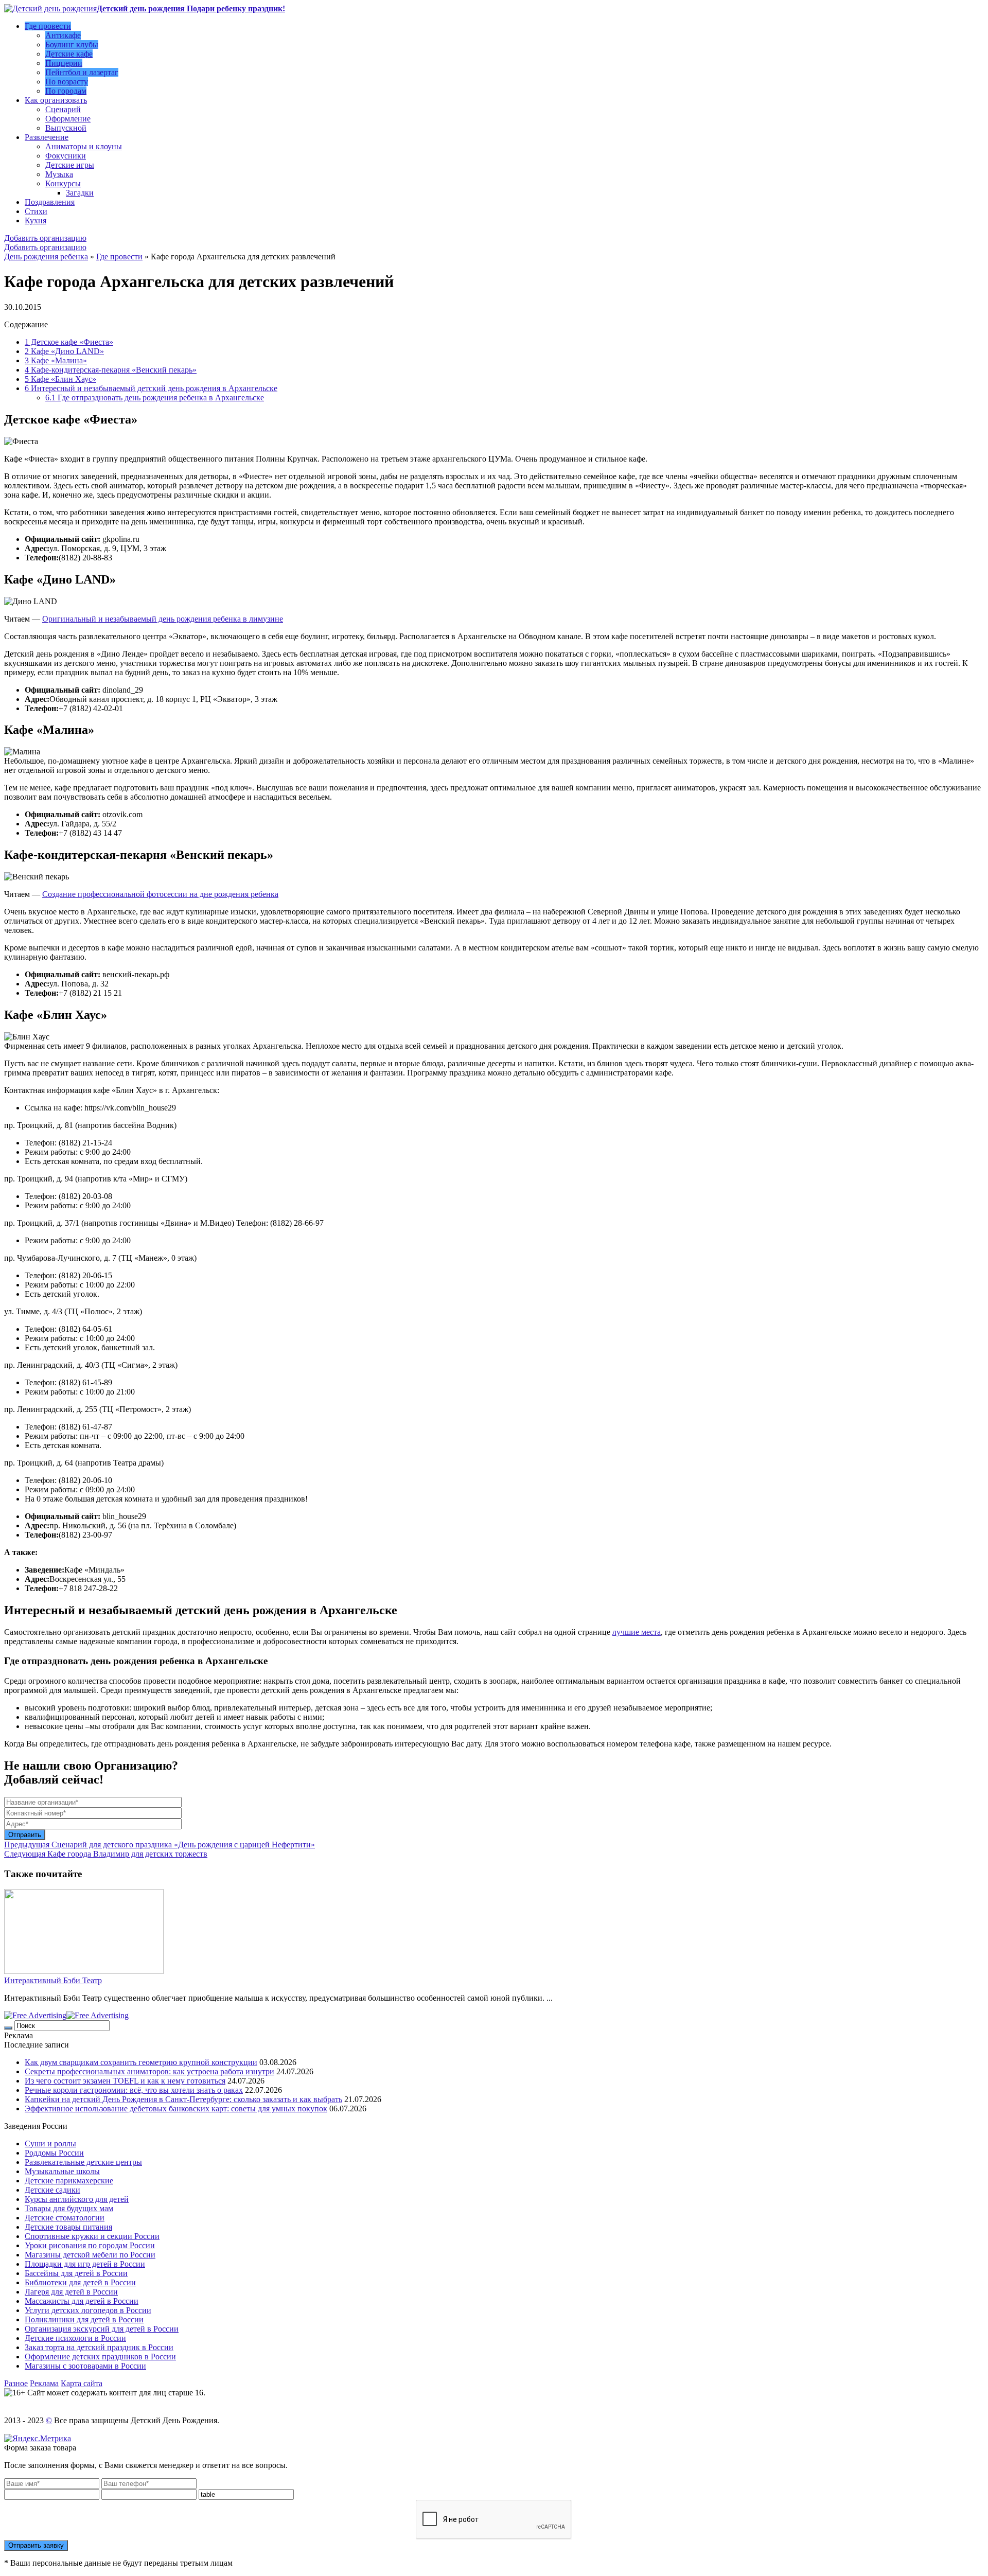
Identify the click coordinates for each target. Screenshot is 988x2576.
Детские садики (52, 2190)
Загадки (80, 193)
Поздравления (50, 202)
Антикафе (63, 35)
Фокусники (66, 156)
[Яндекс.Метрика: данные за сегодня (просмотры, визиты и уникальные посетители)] (38, 2439)
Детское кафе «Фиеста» (69, 342)
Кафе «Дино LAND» (64, 351)
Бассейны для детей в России (76, 2273)
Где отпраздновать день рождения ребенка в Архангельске (155, 398)
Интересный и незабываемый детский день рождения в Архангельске (151, 388)
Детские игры (70, 165)
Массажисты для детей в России (82, 2301)
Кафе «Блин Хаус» (60, 379)
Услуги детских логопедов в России (88, 2310)
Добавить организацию (45, 238)
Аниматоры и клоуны (84, 146)
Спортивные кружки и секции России (92, 2236)
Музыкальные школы (62, 2171)
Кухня (36, 220)
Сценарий (63, 109)
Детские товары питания (68, 2227)
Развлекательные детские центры (83, 2162)
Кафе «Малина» (56, 360)
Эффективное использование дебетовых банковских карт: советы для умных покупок (176, 2109)
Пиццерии (64, 63)
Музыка (59, 174)
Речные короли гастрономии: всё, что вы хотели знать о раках (134, 2090)
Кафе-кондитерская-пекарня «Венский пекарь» (111, 370)
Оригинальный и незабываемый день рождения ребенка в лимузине (163, 619)
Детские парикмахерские (69, 2181)
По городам (66, 91)
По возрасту (67, 82)
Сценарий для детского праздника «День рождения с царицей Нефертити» (160, 1845)
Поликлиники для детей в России (84, 2319)
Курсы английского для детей (77, 2199)
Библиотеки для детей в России (80, 2282)
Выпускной (66, 128)
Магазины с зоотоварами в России (85, 2366)
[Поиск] (8, 2028)
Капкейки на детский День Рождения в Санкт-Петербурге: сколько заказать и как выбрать (183, 2099)
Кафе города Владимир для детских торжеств (106, 1854)
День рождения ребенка (46, 257)
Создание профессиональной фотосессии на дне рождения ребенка (160, 894)
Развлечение (47, 137)
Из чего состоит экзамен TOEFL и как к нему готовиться (125, 2081)
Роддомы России (54, 2153)
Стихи (36, 211)
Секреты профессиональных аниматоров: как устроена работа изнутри (149, 2071)
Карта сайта (82, 2383)
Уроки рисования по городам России (90, 2245)
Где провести (48, 26)
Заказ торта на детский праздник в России (99, 2347)
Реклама (44, 2383)
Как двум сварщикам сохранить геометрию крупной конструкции (141, 2062)
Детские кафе (69, 54)
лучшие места (637, 1632)
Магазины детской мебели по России (90, 2255)
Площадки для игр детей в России (85, 2264)
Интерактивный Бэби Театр (53, 1980)
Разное (16, 2383)
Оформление (68, 119)
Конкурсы (63, 183)
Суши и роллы (50, 2143)
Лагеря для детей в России (71, 2292)
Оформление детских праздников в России (100, 2357)
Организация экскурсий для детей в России (102, 2329)
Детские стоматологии (65, 2218)
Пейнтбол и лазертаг (82, 72)
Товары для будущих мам (69, 2208)
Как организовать (56, 100)
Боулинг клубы (72, 45)
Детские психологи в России (75, 2338)
